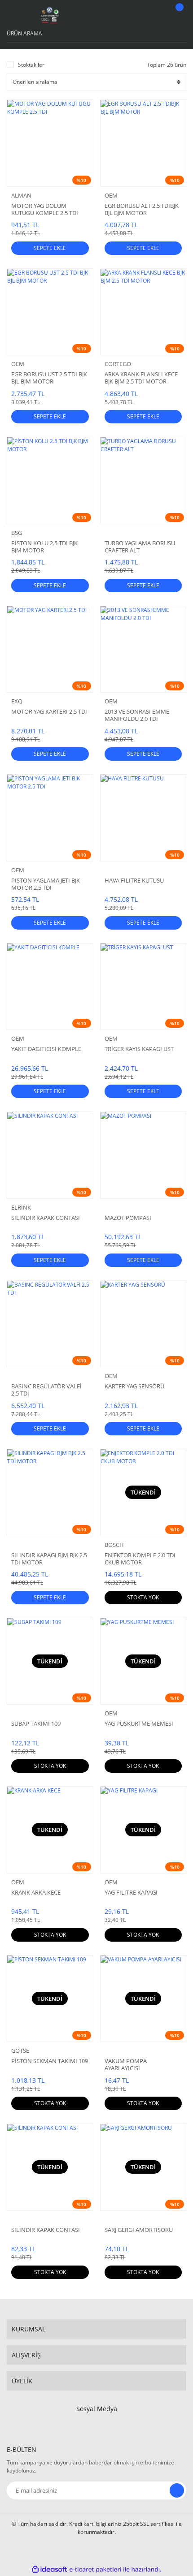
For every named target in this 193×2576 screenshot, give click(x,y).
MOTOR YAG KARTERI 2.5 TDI (49, 712)
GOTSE (20, 2050)
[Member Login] (155, 16)
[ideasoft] (49, 2570)
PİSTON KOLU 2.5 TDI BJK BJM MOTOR (44, 547)
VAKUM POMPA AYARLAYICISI (126, 2064)
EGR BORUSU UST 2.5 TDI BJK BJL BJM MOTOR (49, 378)
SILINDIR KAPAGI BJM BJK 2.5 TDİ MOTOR (49, 1559)
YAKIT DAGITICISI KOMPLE (46, 1049)
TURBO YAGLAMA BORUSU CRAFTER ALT (140, 547)
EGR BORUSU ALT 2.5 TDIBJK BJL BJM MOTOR (142, 209)
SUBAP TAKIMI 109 (36, 1724)
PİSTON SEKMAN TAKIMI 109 (50, 2061)
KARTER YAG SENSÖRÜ (134, 1386)
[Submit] (177, 2490)
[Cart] (178, 16)
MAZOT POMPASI (128, 1218)
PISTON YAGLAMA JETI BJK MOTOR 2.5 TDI (46, 884)
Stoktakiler (31, 65)
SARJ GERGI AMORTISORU (139, 2230)
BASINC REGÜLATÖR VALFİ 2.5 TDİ (46, 1390)
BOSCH (114, 1545)
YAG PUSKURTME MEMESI (139, 1724)
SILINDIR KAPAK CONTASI (46, 1218)
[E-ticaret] (95, 2569)
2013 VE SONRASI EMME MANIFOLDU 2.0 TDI (137, 715)
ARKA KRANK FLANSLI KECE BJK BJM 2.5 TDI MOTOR (141, 378)
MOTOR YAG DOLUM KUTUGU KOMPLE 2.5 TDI (45, 209)
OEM (111, 195)
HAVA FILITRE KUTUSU (134, 881)
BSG (17, 533)
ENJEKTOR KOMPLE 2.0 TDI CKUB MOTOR (140, 1559)
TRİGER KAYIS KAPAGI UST (139, 1049)
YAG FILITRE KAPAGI (131, 1893)
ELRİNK (21, 1207)
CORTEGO (118, 364)
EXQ (17, 701)
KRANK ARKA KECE (36, 1893)
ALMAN (21, 195)
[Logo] (50, 16)
